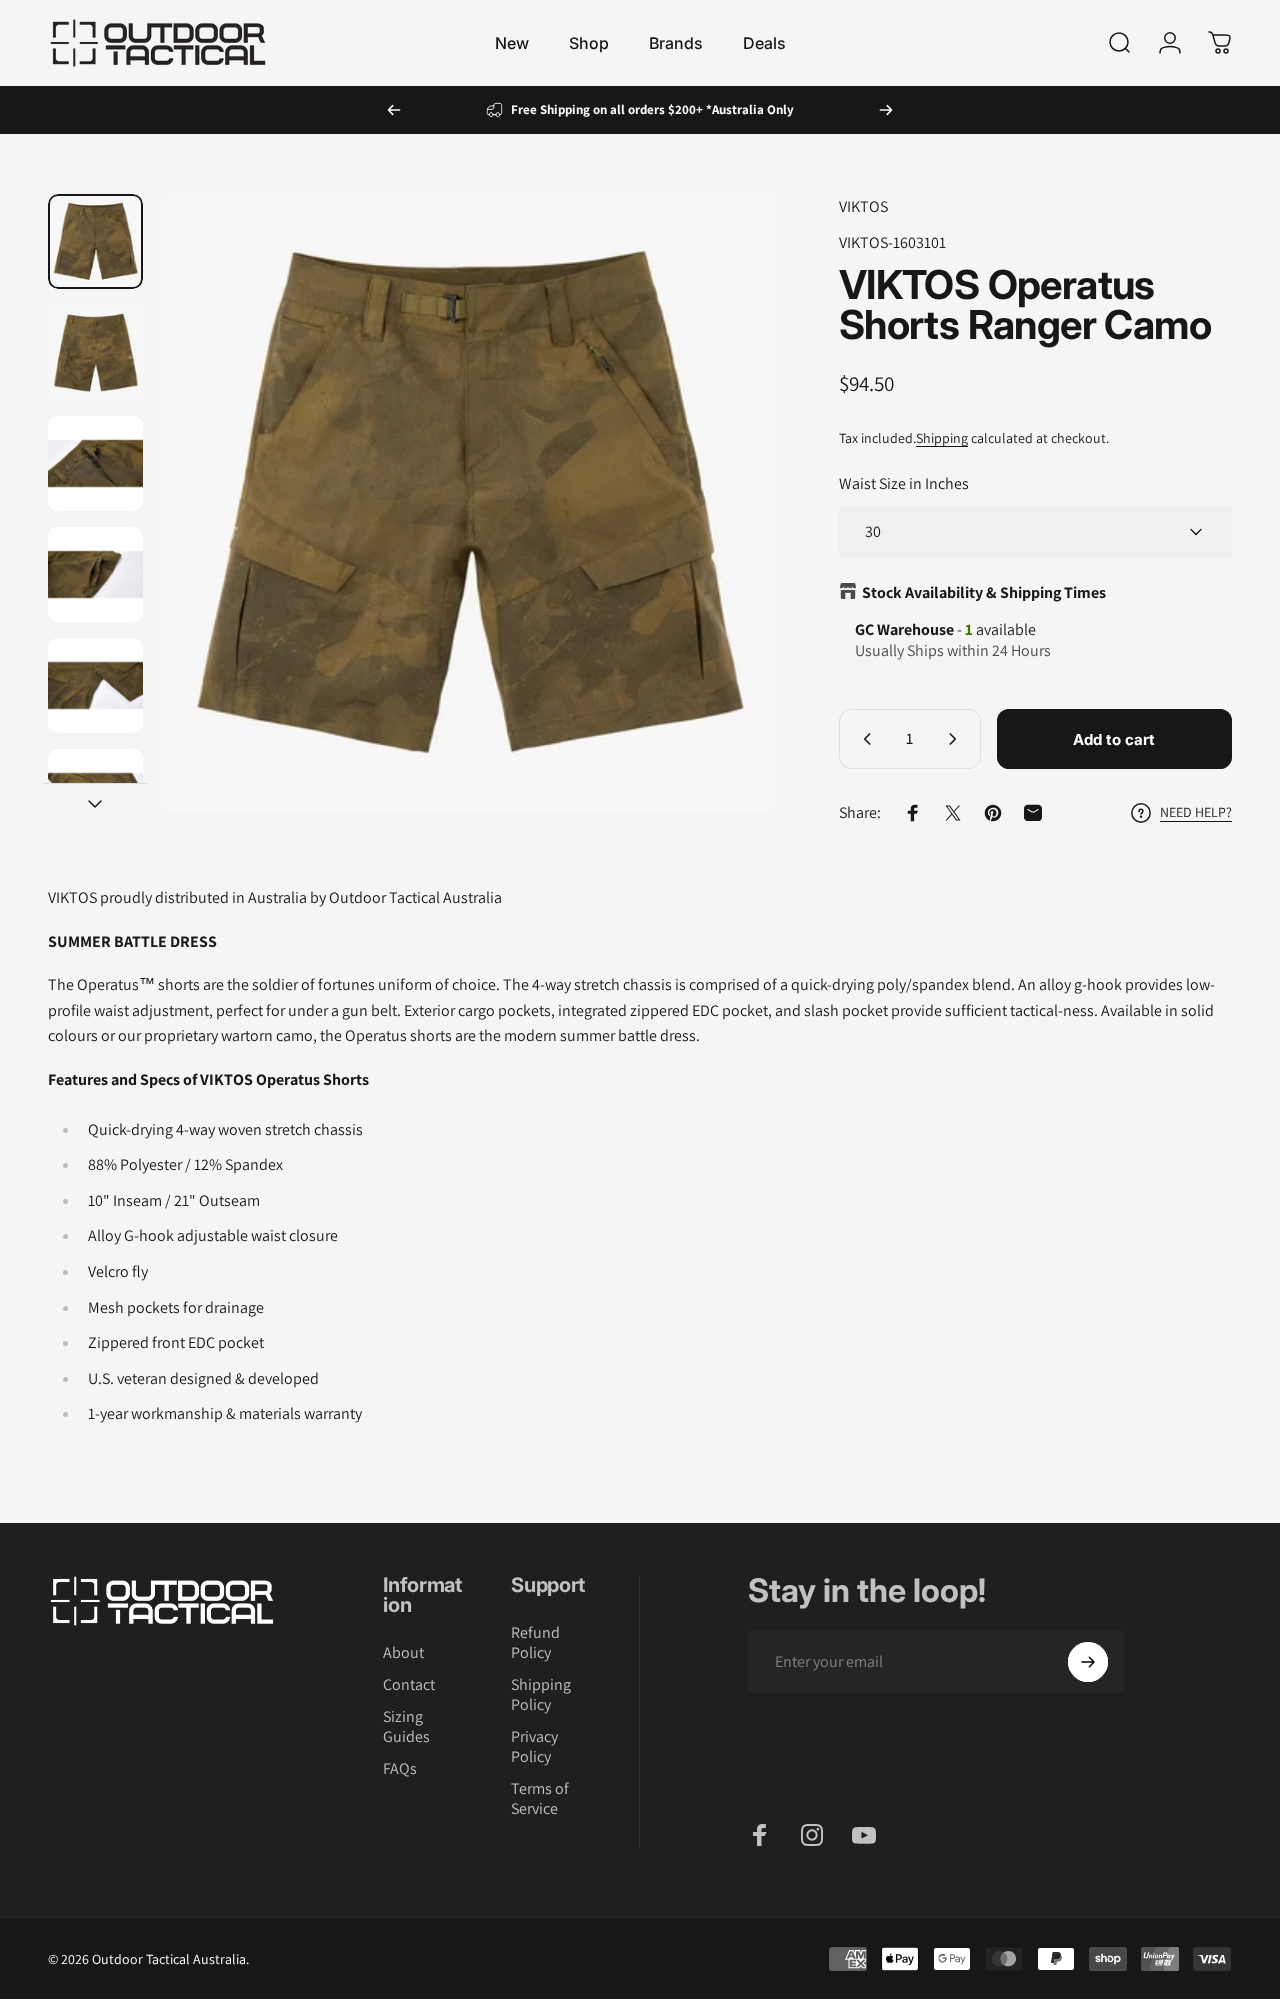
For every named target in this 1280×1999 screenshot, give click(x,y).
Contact (409, 1685)
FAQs (400, 1769)
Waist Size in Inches (904, 483)
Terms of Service (540, 1799)
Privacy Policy (534, 1747)
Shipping (942, 438)
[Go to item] (95, 241)
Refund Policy (535, 1643)
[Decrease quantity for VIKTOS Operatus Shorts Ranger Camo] (863, 739)
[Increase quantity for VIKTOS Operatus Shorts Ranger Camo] (957, 739)
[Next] (886, 110)
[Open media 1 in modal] (468, 503)
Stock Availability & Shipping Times (984, 592)
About (403, 1653)
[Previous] (394, 110)
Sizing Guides (406, 1727)
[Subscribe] (1088, 1662)
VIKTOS (863, 206)
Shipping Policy (541, 1695)
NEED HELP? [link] (1196, 812)
